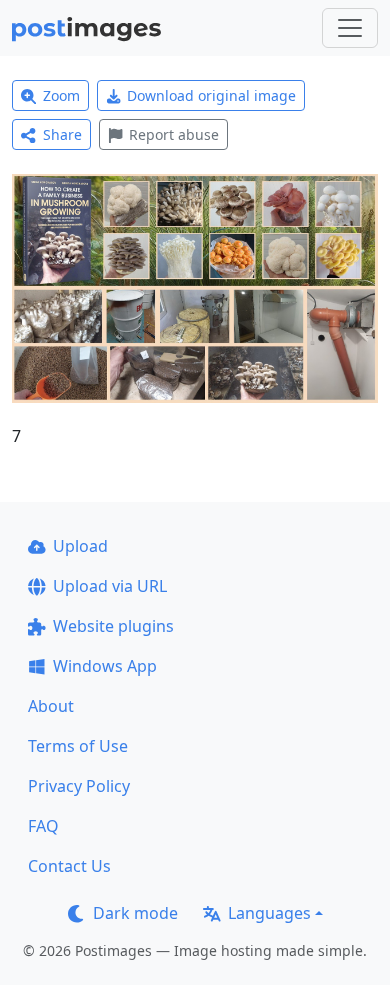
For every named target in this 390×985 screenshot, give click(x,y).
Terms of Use (78, 746)
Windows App (105, 666)
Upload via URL (110, 586)
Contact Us (69, 866)
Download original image (211, 95)
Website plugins (113, 626)
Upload (80, 546)
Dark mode (135, 913)
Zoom (61, 95)
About (51, 706)
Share (62, 134)
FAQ (43, 826)
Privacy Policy (79, 786)
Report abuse (174, 134)
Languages (269, 913)
